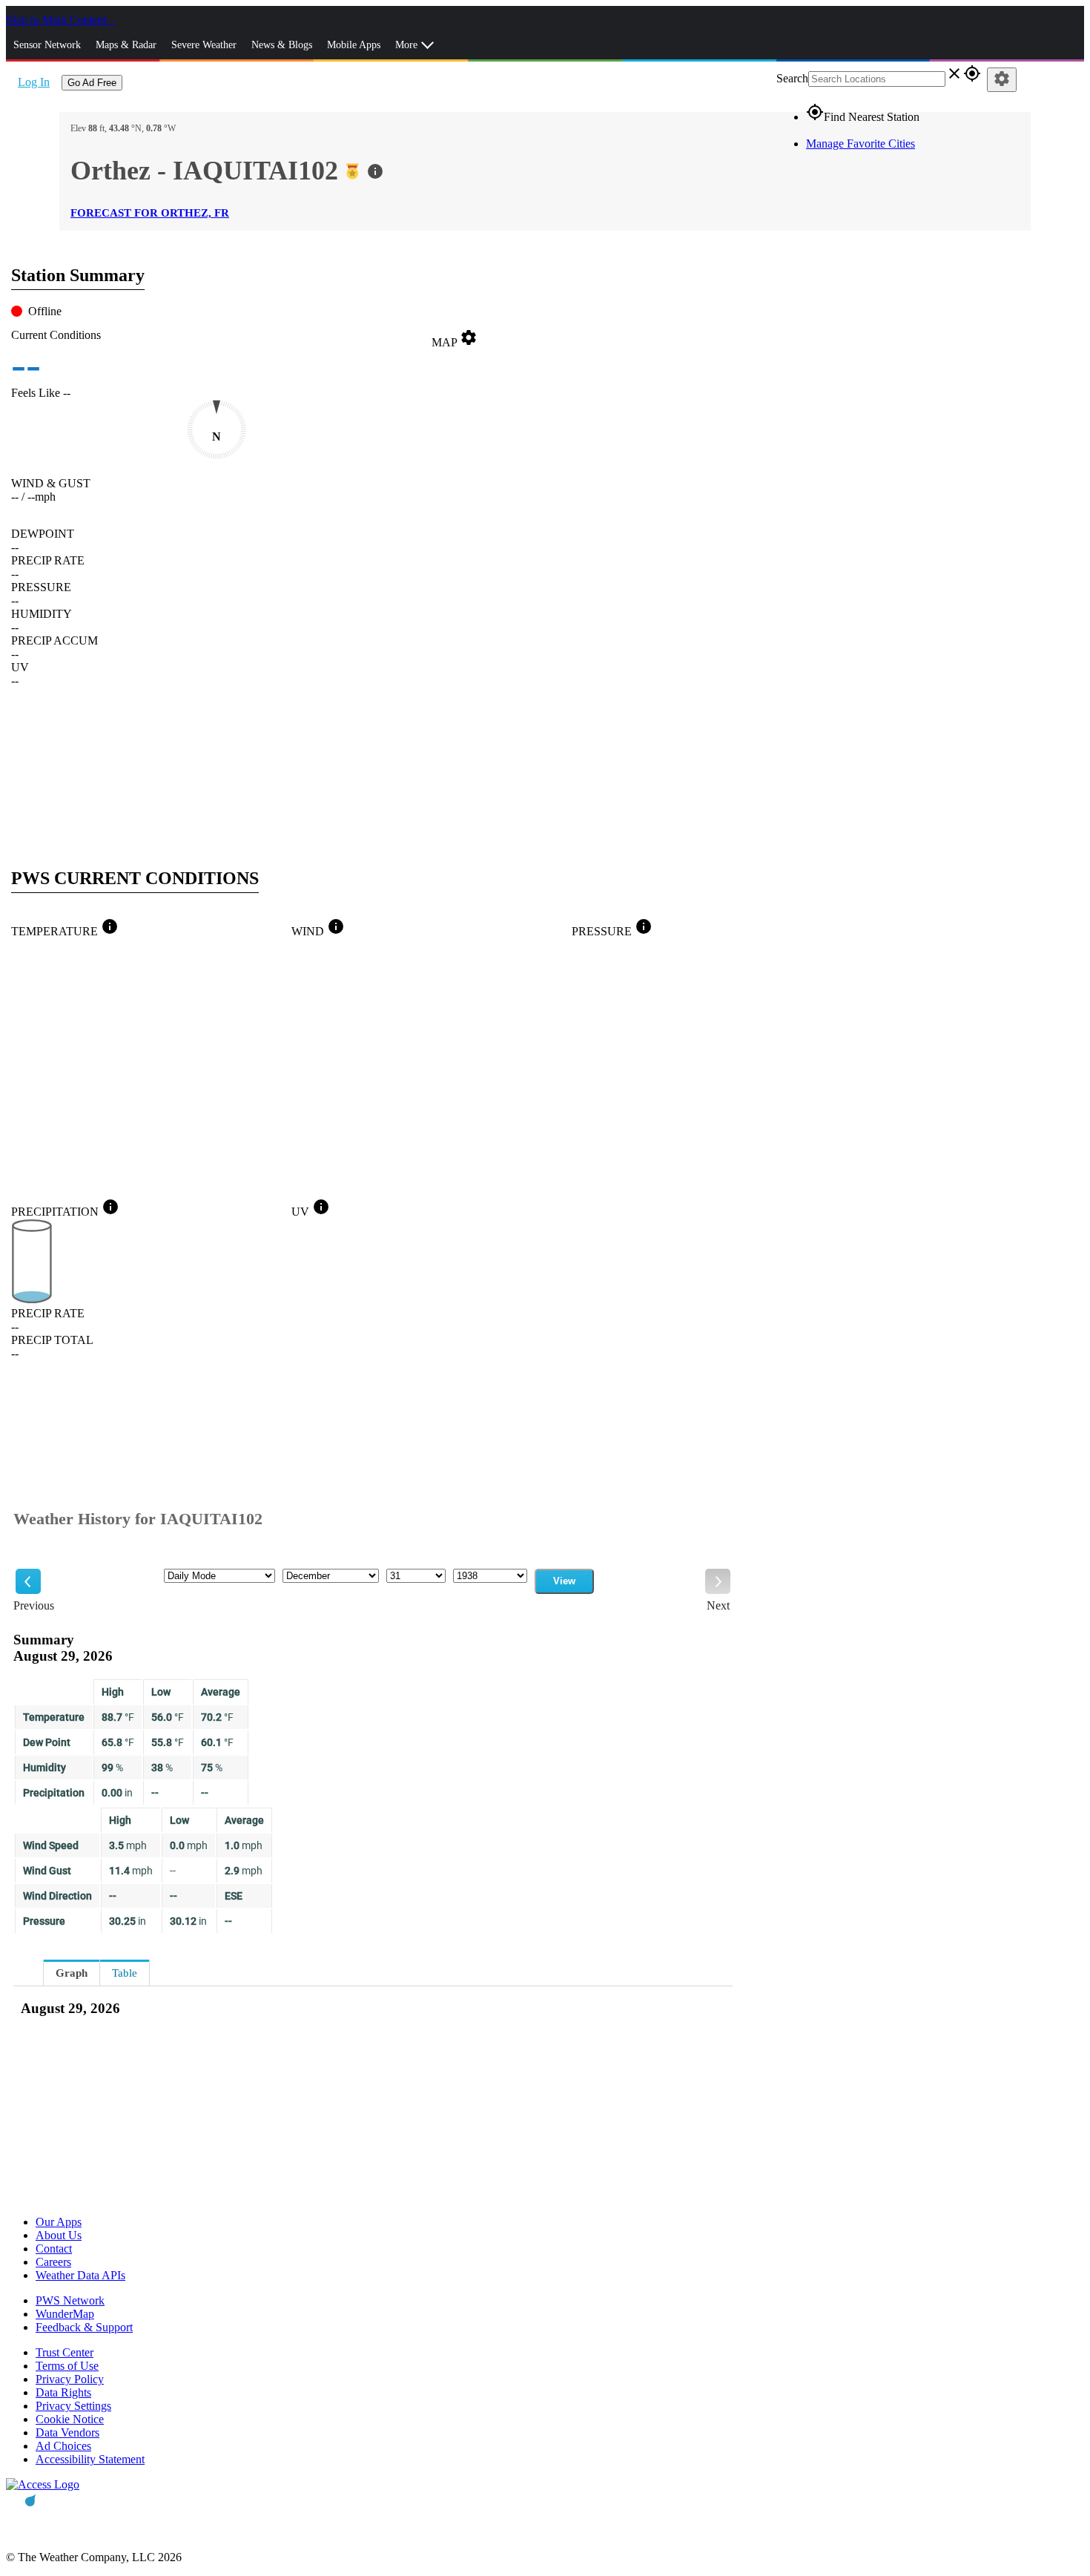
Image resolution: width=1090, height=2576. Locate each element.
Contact (54, 2249)
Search (792, 78)
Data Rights (63, 2392)
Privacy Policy (70, 2379)
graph (72, 1973)
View (564, 1581)
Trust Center (65, 2352)
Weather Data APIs (80, 2275)
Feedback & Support (84, 2327)
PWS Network (70, 2300)
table (125, 1973)
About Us (59, 2235)
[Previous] (28, 1581)
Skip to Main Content (58, 20)
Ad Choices (63, 2446)
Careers (53, 2262)
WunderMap (65, 2314)
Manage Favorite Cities (861, 144)
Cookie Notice (70, 2419)
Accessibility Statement (90, 2459)
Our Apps (59, 2222)
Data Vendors (67, 2432)
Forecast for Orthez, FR (150, 213)
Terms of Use (67, 2366)
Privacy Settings (73, 2406)
